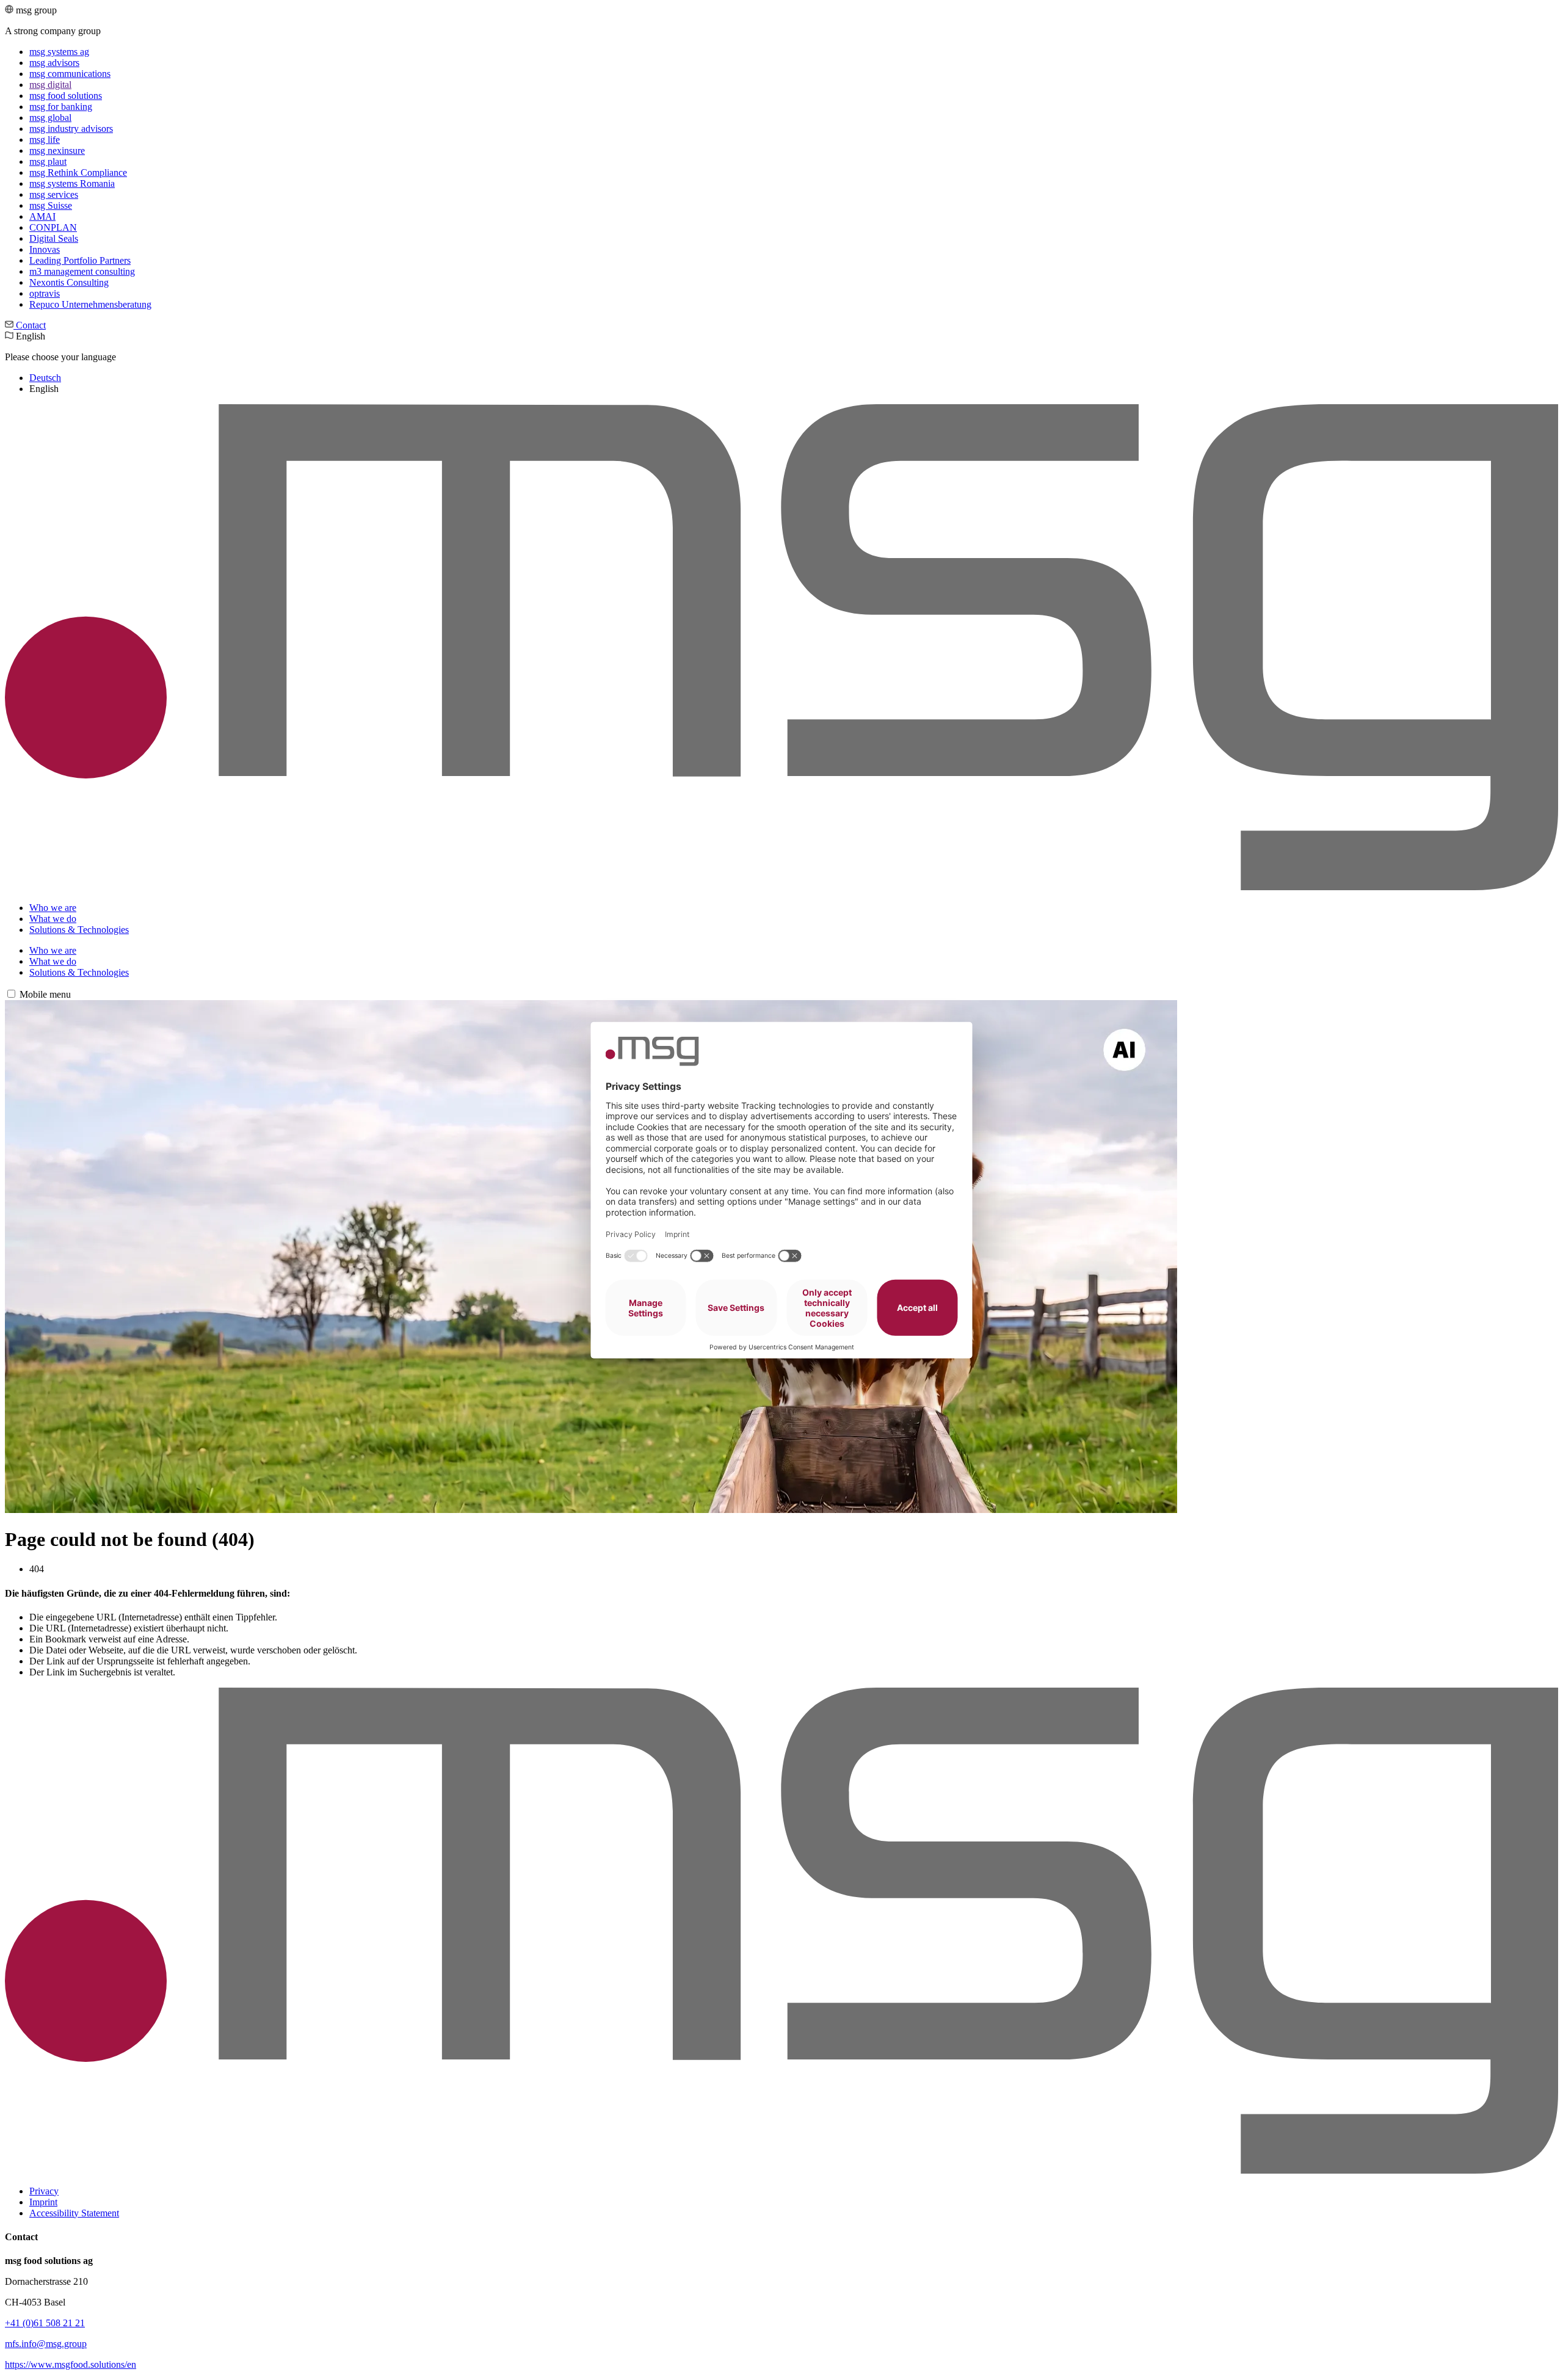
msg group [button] (78, 157)
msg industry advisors (71, 129)
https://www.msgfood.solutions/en (71, 2364)
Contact (30, 325)
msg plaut (48, 161)
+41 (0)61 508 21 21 (45, 2323)
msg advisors (54, 63)
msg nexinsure (57, 151)
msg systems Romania (72, 183)
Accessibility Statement (74, 2213)
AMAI (42, 216)
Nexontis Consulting (69, 282)
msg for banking (61, 107)
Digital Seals (54, 238)
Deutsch (45, 378)
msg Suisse (51, 205)
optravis (45, 293)
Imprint (43, 2202)
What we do (53, 919)
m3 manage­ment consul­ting (82, 271)
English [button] (60, 362)
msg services (54, 194)
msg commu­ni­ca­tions (70, 74)
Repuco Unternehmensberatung (90, 304)
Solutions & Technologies (79, 930)
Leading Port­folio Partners (80, 260)
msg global (50, 118)
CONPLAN (53, 227)
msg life (45, 140)
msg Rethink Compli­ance (78, 172)
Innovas (45, 249)
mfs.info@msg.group (46, 2344)
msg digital (50, 85)
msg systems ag (59, 52)
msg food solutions (66, 96)
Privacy (44, 2191)
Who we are (53, 908)
